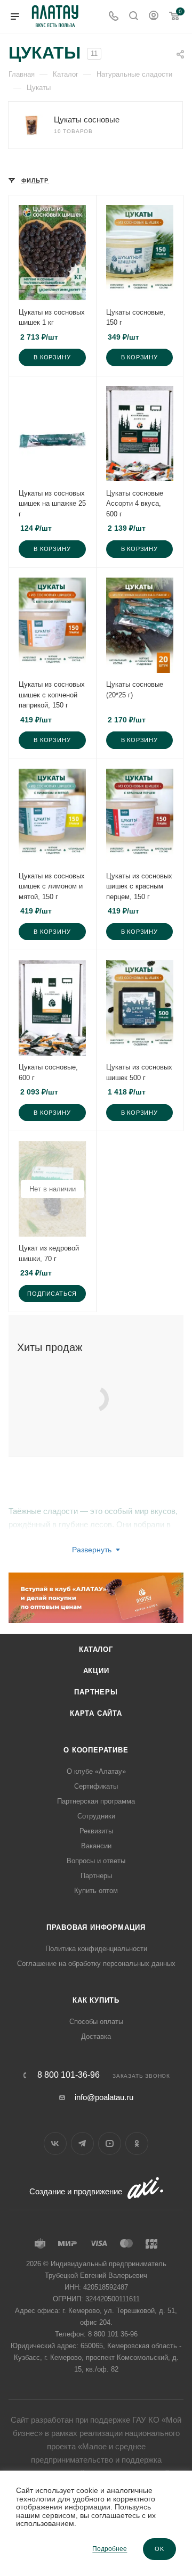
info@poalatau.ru (104, 2097)
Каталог (96, 1649)
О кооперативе (96, 1750)
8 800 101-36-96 (69, 2075)
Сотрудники (96, 1816)
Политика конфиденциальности (96, 1949)
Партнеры (96, 1692)
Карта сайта (96, 1713)
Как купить (96, 2000)
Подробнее (110, 2549)
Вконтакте (55, 2143)
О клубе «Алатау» (96, 1771)
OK (159, 2549)
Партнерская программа (96, 1801)
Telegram (82, 2143)
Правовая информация (96, 1927)
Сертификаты (96, 1786)
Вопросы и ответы (96, 1861)
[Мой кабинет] (154, 17)
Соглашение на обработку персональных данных (96, 1964)
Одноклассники (137, 2143)
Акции (96, 1671)
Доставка (96, 2036)
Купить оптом (96, 1891)
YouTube (110, 2143)
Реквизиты (96, 1831)
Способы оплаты (96, 2022)
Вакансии (96, 1846)
